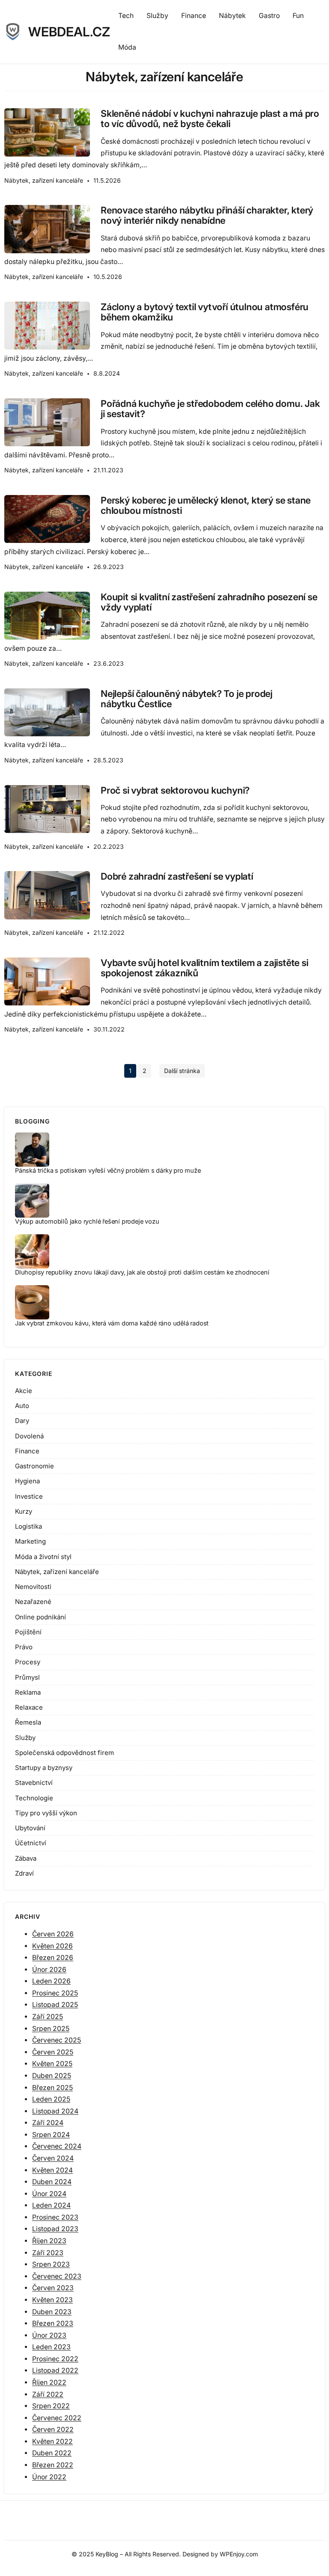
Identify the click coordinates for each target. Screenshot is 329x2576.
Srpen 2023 (51, 2264)
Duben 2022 (52, 2453)
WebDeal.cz (69, 32)
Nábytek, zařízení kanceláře (44, 180)
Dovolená (29, 1436)
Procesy (28, 1662)
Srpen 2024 (51, 2135)
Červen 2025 (53, 2052)
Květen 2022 (52, 2441)
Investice (29, 1496)
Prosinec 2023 (55, 2217)
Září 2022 (48, 2394)
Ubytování (30, 1828)
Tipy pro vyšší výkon (46, 1813)
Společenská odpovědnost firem (64, 1753)
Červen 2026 (53, 1934)
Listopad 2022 (55, 2370)
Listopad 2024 (55, 2111)
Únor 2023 (49, 2335)
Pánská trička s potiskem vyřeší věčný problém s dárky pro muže (108, 1170)
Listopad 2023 (55, 2229)
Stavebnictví (34, 1783)
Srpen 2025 (51, 2029)
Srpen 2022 (51, 2406)
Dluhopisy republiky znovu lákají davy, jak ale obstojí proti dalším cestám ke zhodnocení (142, 1272)
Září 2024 (48, 2123)
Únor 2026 (49, 1970)
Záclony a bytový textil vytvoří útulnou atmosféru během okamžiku (205, 312)
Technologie (34, 1798)
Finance (27, 1451)
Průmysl (27, 1677)
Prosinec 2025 (55, 1993)
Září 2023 (48, 2253)
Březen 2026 (53, 1958)
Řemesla (28, 1722)
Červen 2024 (53, 2158)
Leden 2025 (51, 2099)
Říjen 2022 (49, 2382)
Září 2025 (48, 2017)
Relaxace (29, 1707)
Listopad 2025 (55, 2005)
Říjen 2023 (49, 2241)
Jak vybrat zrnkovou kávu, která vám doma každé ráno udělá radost (112, 1323)
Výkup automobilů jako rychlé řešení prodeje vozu (87, 1221)
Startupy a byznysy (44, 1768)
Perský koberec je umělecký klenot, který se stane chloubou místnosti (206, 505)
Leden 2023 (51, 2347)
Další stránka (182, 1071)
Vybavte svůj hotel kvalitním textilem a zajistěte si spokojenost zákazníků (205, 968)
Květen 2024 (52, 2170)
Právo (24, 1647)
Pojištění (28, 1632)
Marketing (30, 1541)
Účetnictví (31, 1843)
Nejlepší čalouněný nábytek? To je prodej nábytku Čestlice (187, 699)
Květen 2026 (52, 1946)
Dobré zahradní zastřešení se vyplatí (177, 876)
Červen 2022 (53, 2429)
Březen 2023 (53, 2323)
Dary (22, 1421)
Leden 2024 (51, 2205)
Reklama (28, 1692)
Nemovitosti (33, 1587)
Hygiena (27, 1481)
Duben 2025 (52, 2076)
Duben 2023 (52, 2312)
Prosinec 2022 (55, 2359)
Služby (25, 1738)
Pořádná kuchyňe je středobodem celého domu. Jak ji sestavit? (210, 409)
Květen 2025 (52, 2064)
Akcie (24, 1391)
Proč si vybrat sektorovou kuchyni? (175, 790)
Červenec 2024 (57, 2146)
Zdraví (24, 1873)
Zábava (26, 1858)
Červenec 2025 (57, 2040)
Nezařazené (33, 1602)
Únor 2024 (49, 2194)
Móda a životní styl (43, 1557)
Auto (22, 1406)
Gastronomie (34, 1466)
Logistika (28, 1526)
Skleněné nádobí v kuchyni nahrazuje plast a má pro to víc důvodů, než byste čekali (210, 119)
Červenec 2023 (57, 2276)
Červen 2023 (53, 2288)
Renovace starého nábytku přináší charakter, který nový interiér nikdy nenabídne (207, 215)
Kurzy (24, 1511)
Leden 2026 (51, 1981)
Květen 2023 (52, 2300)
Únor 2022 (49, 2477)
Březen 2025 (52, 2088)
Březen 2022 (53, 2465)
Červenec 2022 (57, 2418)
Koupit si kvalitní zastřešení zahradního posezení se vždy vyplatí (209, 602)
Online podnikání (40, 1617)
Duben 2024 (52, 2182)
